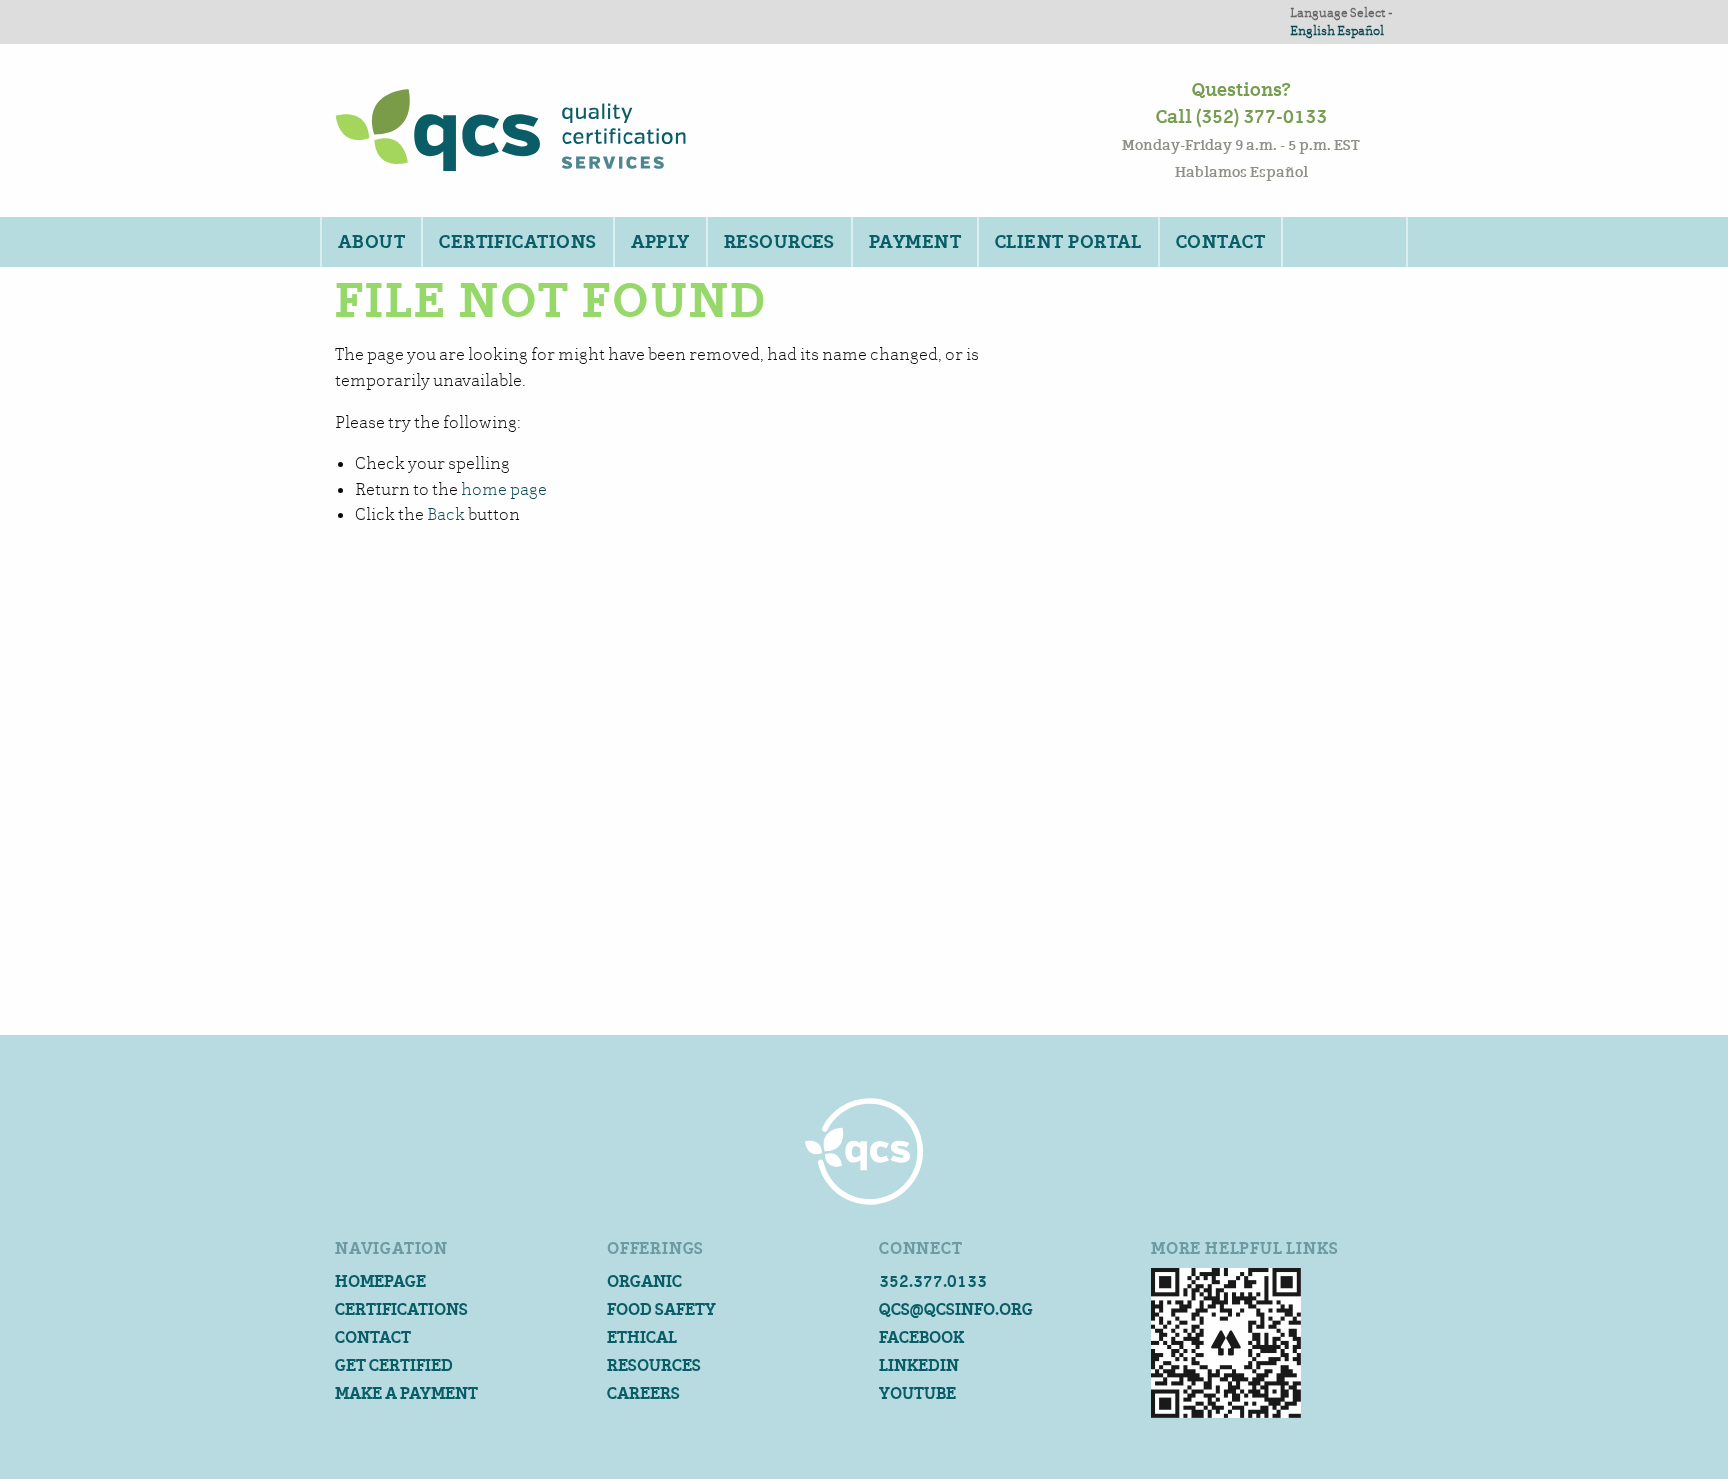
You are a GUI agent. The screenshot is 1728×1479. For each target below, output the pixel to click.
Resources (779, 242)
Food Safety (661, 1309)
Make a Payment (406, 1393)
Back (446, 514)
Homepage (380, 1281)
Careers (643, 1393)
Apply (660, 242)
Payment (915, 242)
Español (1360, 30)
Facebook (921, 1337)
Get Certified (394, 1365)
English (1312, 30)
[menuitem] (370, 242)
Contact (1220, 242)
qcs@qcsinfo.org (956, 1309)
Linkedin (919, 1365)
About (371, 242)
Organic (644, 1281)
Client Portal (1068, 242)
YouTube (917, 1393)
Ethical (642, 1337)
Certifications (517, 242)
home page (504, 489)
